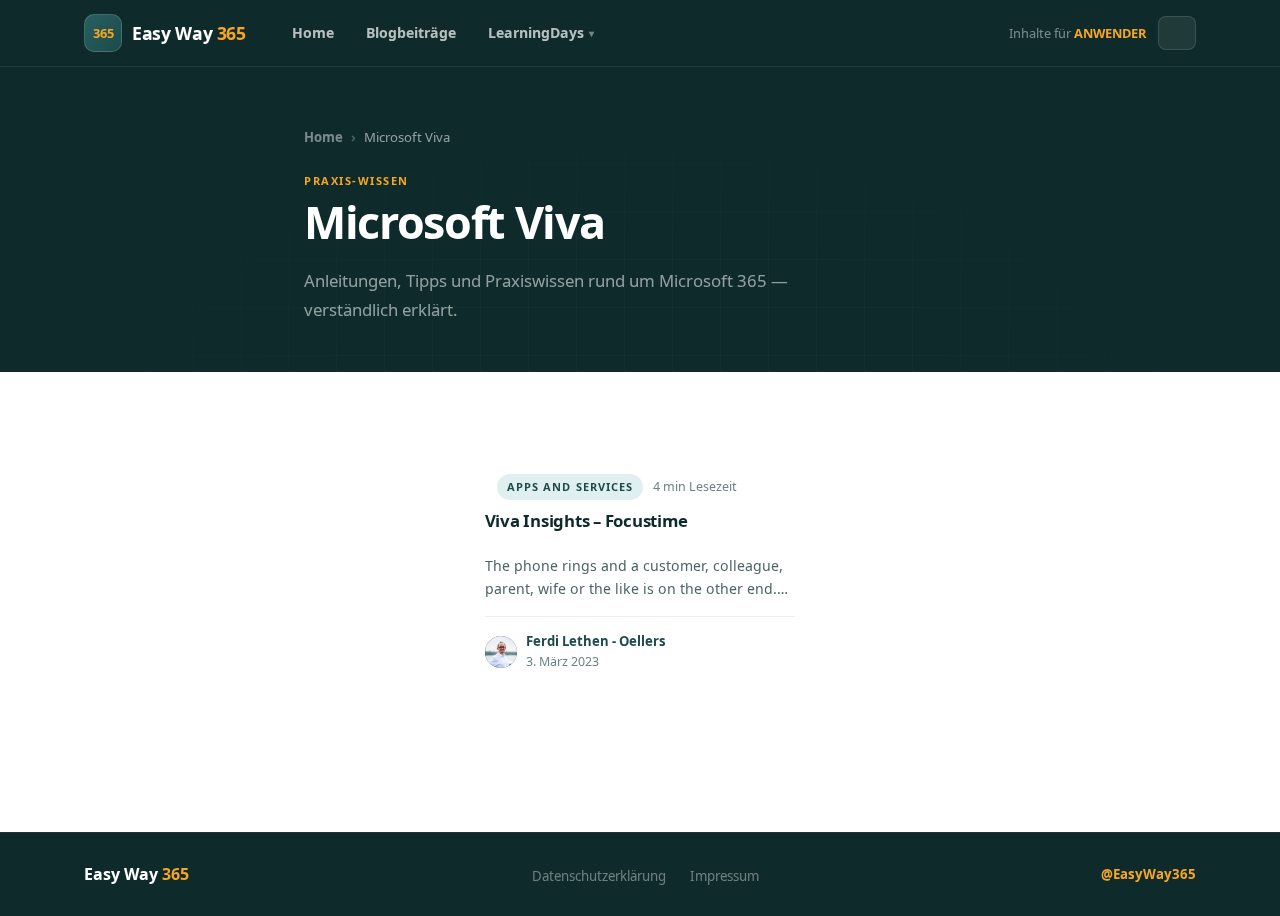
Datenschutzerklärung (599, 876)
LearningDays (536, 32)
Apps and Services (570, 486)
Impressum (724, 876)
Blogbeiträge (411, 32)
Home (313, 32)
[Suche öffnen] (1177, 33)
